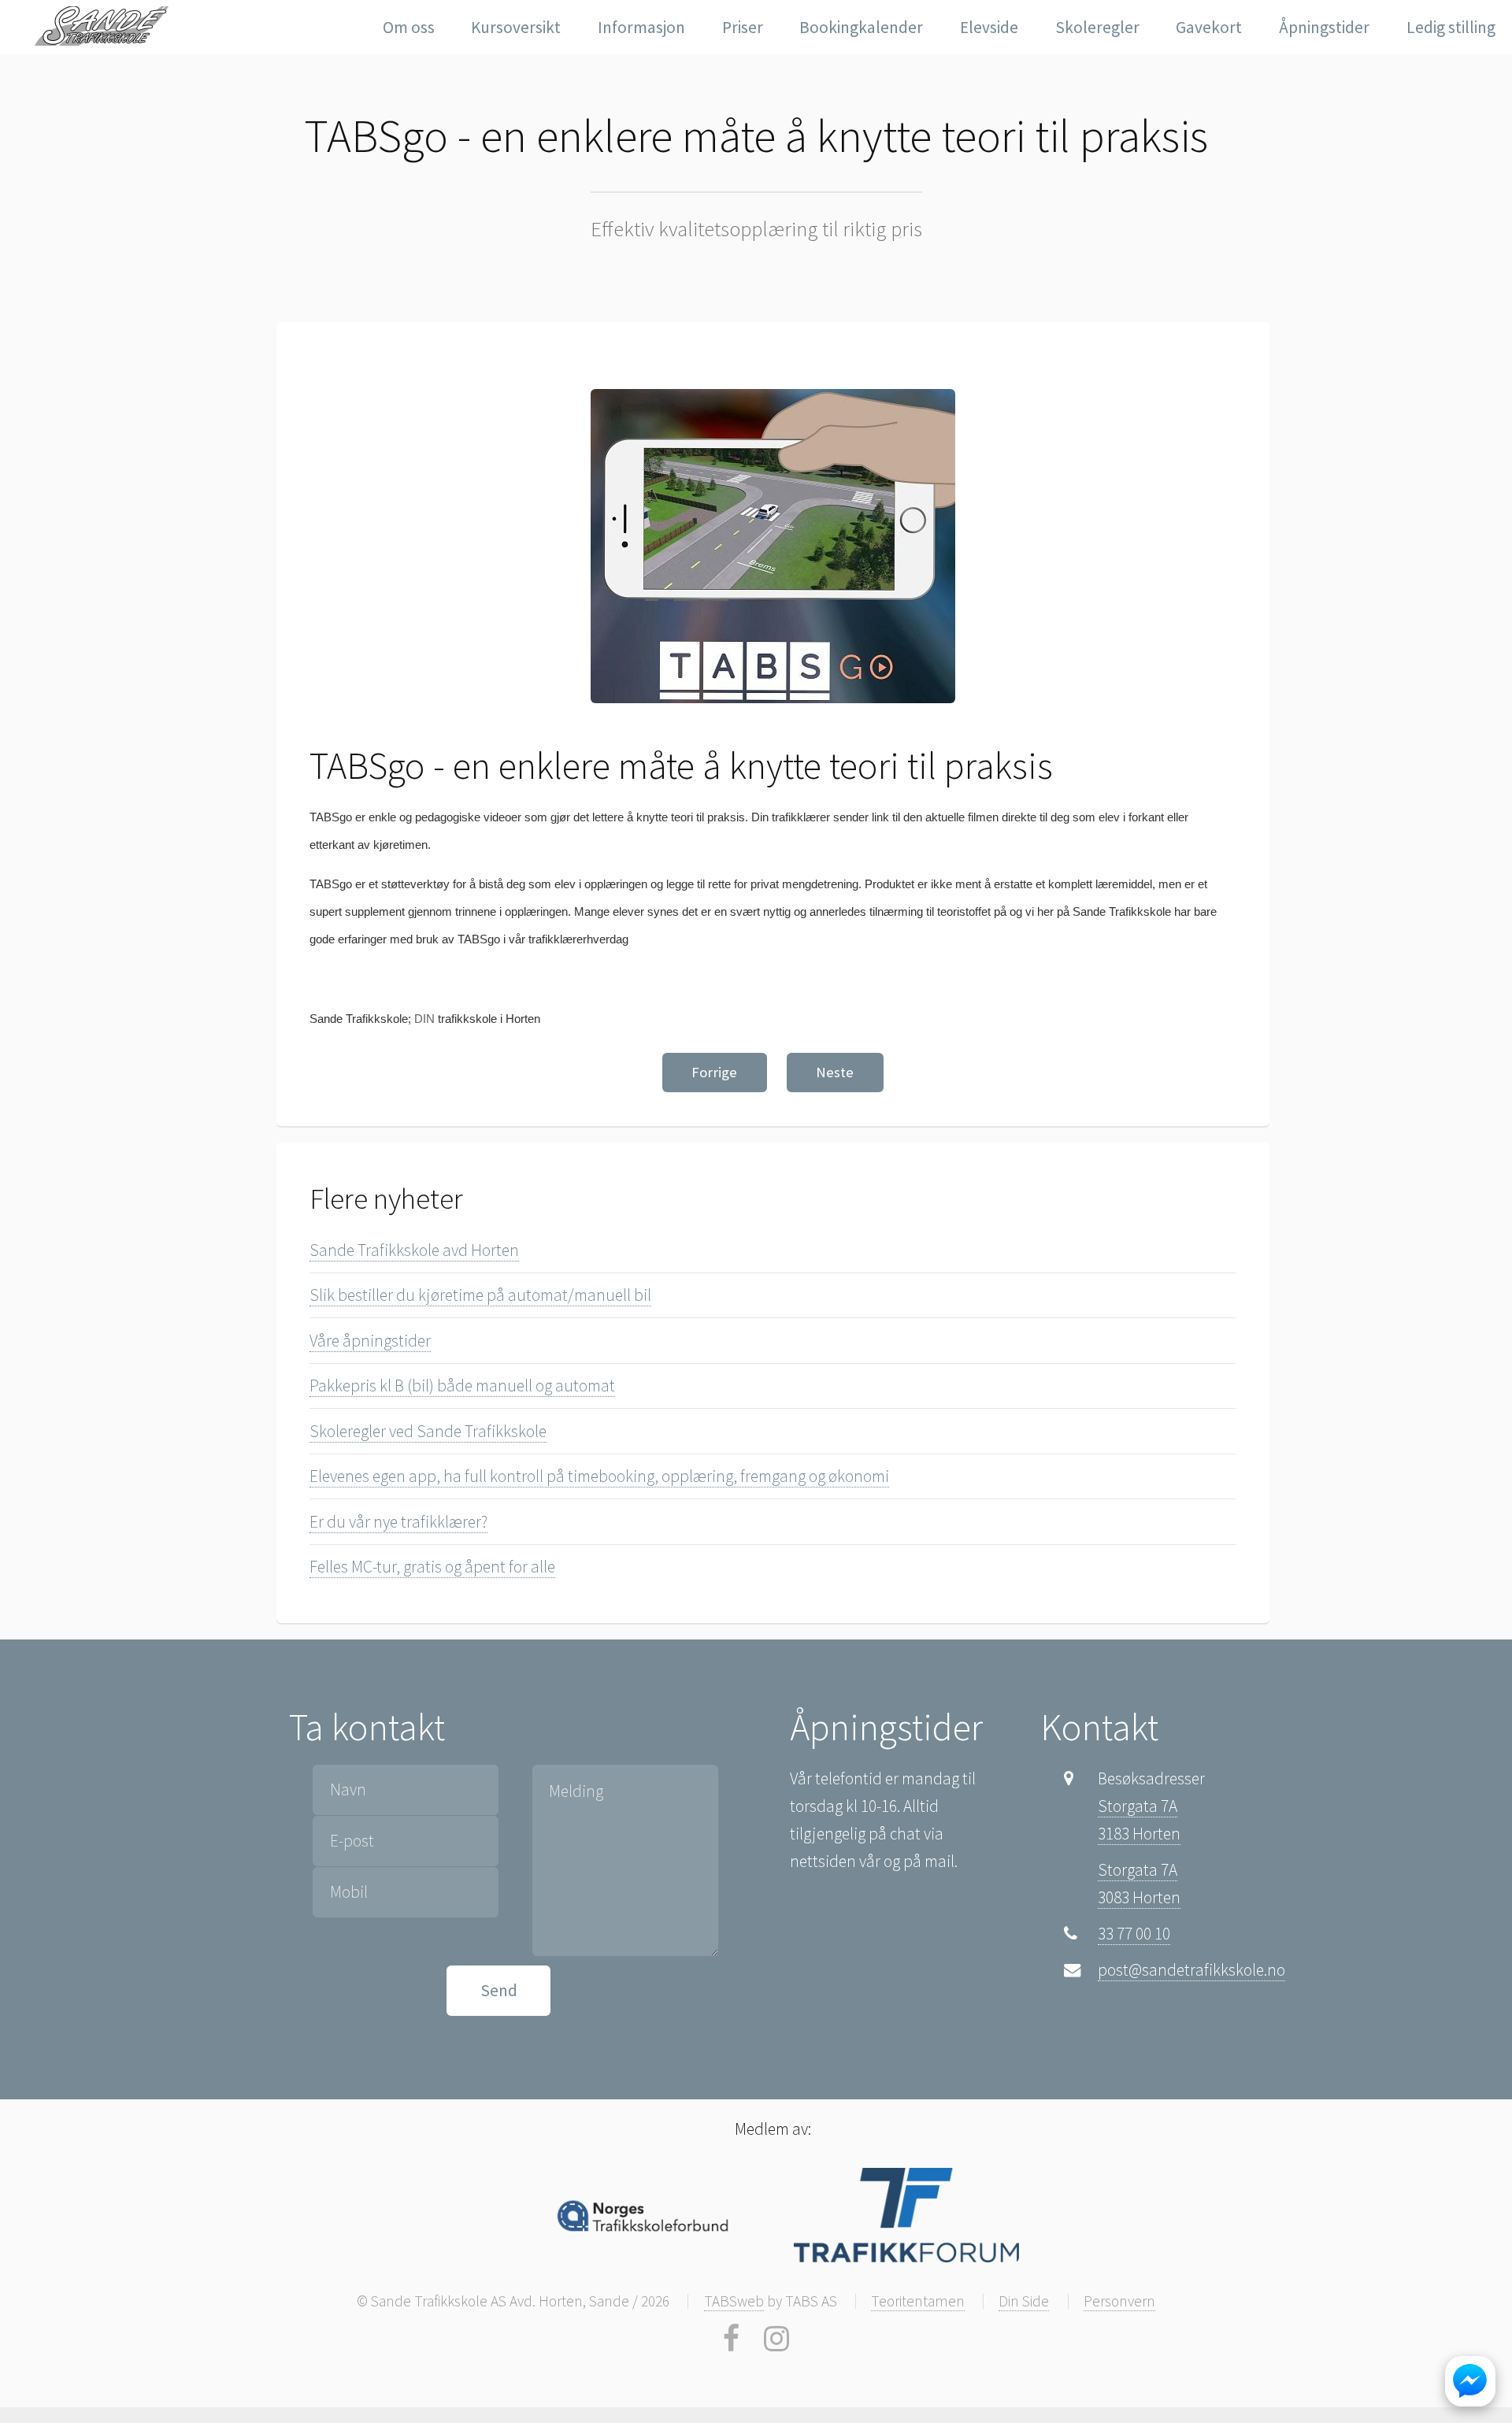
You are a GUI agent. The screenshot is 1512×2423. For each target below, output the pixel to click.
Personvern (1119, 2301)
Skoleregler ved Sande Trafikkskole (428, 1431)
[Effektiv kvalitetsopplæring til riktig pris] (105, 26)
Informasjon (641, 27)
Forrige (714, 1072)
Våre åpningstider (370, 1341)
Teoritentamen (918, 2301)
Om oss (409, 27)
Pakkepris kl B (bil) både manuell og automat (462, 1386)
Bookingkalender (861, 27)
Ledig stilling (1451, 27)
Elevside (989, 27)
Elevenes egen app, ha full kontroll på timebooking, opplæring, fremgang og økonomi (599, 1476)
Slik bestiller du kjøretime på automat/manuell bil (480, 1295)
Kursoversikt (516, 27)
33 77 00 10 (1134, 1934)
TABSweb (734, 2301)
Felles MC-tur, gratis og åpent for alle (432, 1567)
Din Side (1024, 2301)
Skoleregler (1097, 27)
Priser (743, 27)
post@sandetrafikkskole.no (1191, 1970)
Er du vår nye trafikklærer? (398, 1522)
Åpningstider (1324, 27)
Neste (835, 1072)
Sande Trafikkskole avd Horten (414, 1250)
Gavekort (1209, 27)
